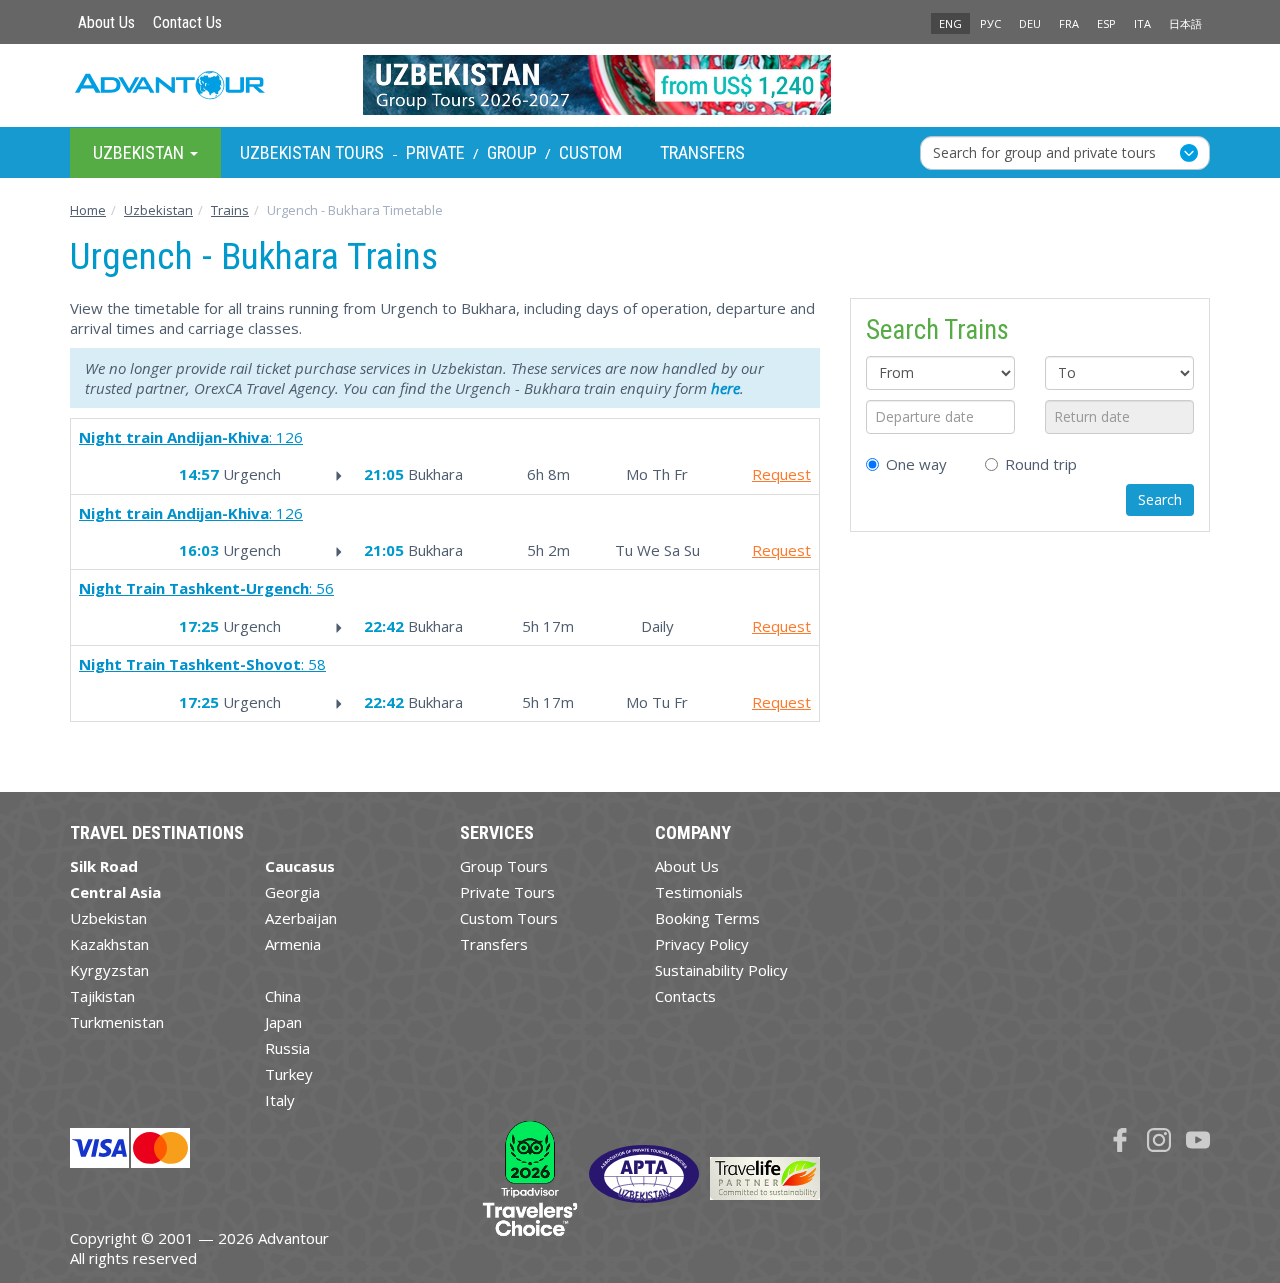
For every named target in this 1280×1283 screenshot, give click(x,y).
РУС (990, 23)
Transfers (702, 152)
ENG (950, 23)
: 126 (191, 437)
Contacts (685, 996)
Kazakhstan (109, 944)
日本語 (1185, 23)
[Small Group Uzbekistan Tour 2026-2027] (640, 85)
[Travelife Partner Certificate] (765, 1177)
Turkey (289, 1074)
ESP (1106, 23)
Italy (280, 1100)
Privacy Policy (702, 944)
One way (916, 464)
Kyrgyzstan (109, 970)
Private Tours (507, 892)
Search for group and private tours (1044, 151)
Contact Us (187, 22)
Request (781, 474)
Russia (287, 1048)
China (283, 996)
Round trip (1041, 464)
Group (512, 152)
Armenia (293, 944)
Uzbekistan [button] (140, 151)
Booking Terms (707, 918)
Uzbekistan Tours (312, 152)
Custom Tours (509, 918)
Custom (590, 152)
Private (435, 152)
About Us (106, 22)
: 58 (202, 664)
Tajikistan (102, 996)
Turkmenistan (117, 1022)
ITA (1142, 23)
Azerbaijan (301, 918)
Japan (283, 1022)
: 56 (206, 588)
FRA (1069, 23)
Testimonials (699, 892)
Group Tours (504, 866)
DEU (1030, 23)
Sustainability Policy (721, 970)
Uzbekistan (108, 918)
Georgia (292, 892)
